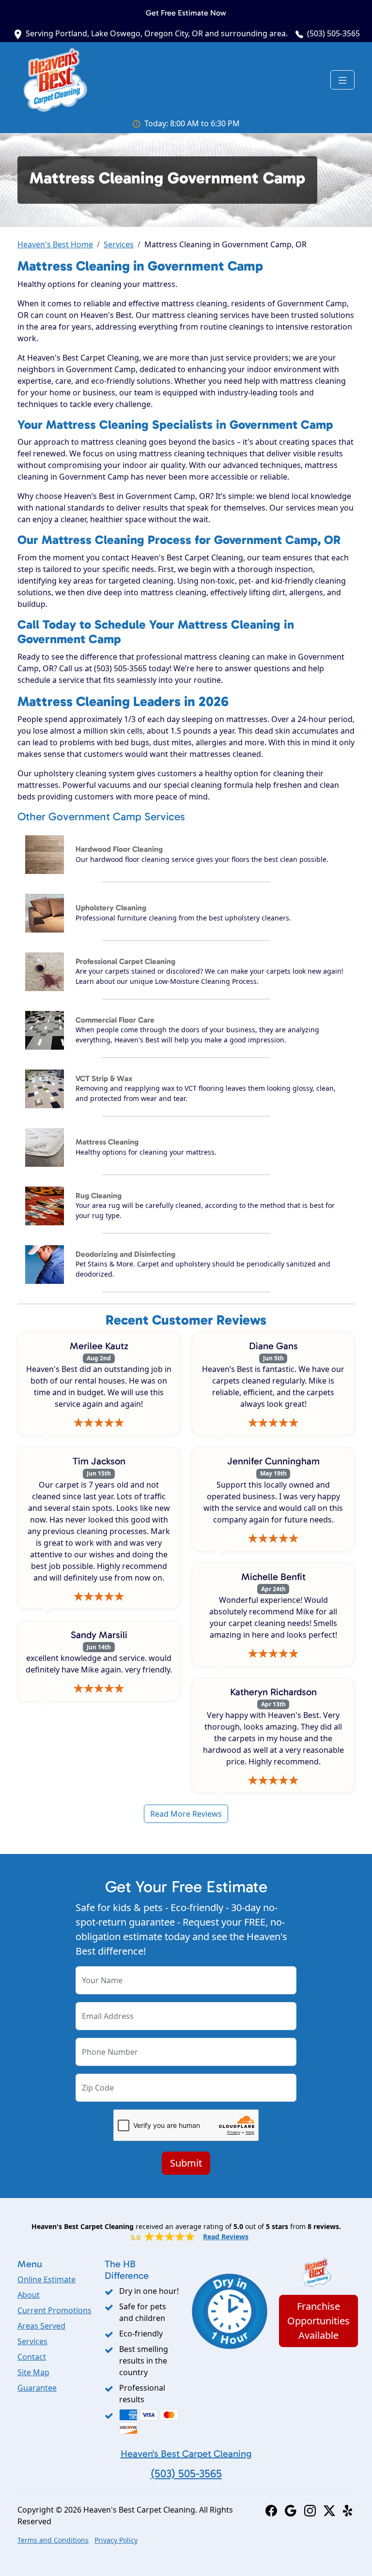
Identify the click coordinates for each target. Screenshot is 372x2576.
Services (119, 244)
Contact (32, 2357)
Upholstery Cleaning (111, 908)
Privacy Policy (116, 2540)
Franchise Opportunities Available (318, 2321)
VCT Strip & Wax (104, 1078)
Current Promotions (54, 2310)
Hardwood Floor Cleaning (119, 849)
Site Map (33, 2372)
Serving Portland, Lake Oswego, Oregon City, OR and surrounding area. (157, 33)
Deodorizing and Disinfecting (125, 1254)
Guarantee (37, 2388)
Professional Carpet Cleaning (125, 961)
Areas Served (41, 2326)
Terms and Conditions (53, 2540)
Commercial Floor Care (115, 1020)
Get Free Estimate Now (186, 13)
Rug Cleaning (99, 1196)
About (29, 2295)
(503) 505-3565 (333, 33)
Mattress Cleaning (107, 1142)
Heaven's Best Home (55, 244)
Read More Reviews (186, 1814)
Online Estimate (46, 2279)
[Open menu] (342, 80)
